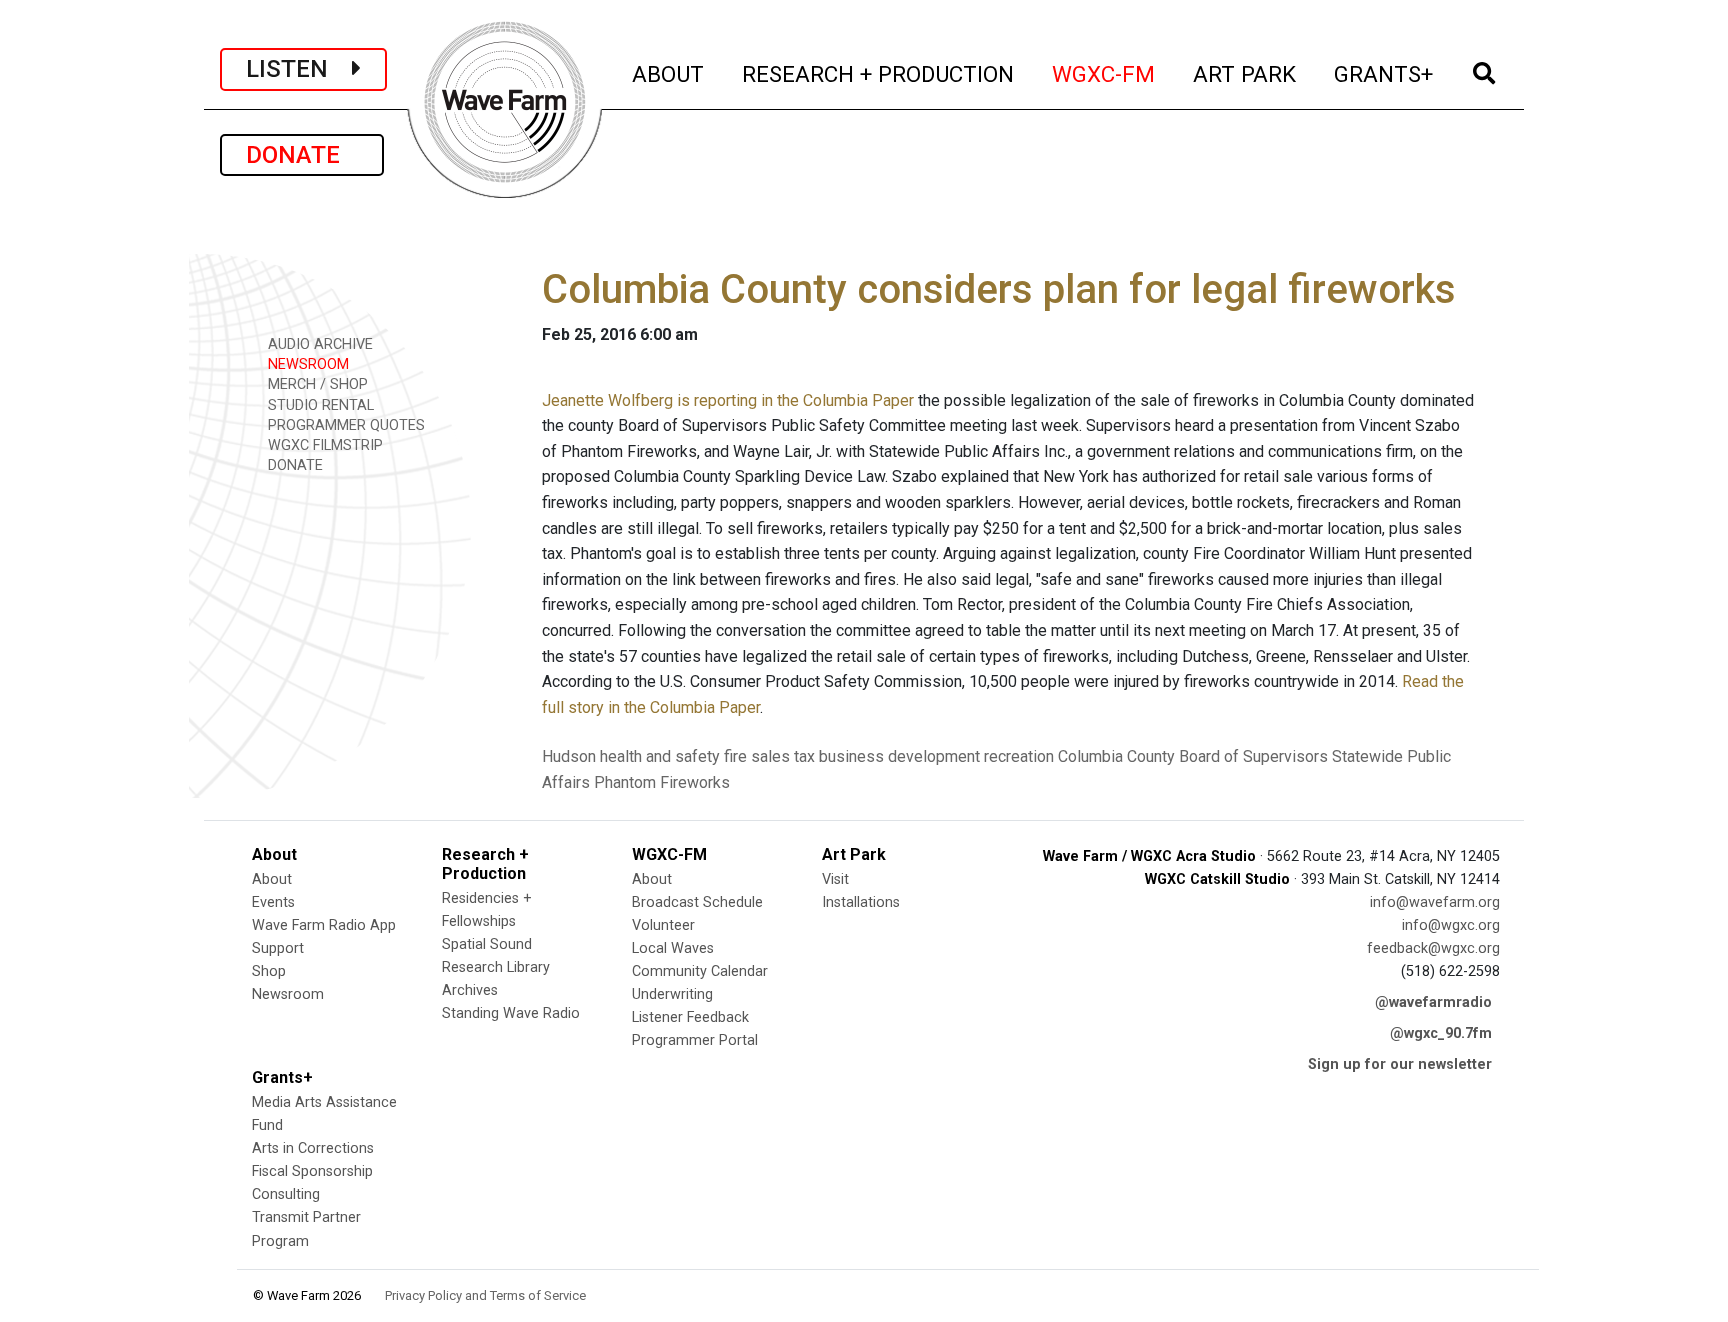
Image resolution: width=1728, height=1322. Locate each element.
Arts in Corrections (313, 1148)
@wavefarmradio (1433, 1002)
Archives (470, 990)
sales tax (783, 756)
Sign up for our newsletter (1400, 1064)
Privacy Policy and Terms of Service (485, 1295)
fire (735, 756)
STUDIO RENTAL (319, 405)
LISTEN (299, 69)
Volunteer (663, 925)
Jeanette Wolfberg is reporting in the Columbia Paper (728, 400)
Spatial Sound (487, 944)
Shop (269, 971)
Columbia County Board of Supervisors (1193, 756)
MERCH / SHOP (316, 384)
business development (899, 756)
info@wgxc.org (1451, 925)
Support (278, 948)
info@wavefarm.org (1435, 902)
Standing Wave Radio (511, 1013)
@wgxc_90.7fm (1441, 1033)
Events (273, 902)
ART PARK (1245, 73)
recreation (1019, 756)
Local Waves (673, 948)
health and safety (660, 756)
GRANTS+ (1384, 73)
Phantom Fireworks (662, 782)
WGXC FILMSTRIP (323, 445)
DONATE (302, 155)
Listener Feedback (690, 1017)
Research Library (496, 967)
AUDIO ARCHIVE (318, 344)
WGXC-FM (1104, 73)
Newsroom (288, 994)
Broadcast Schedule (697, 902)
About (272, 879)
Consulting (286, 1194)
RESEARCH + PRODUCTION (879, 73)
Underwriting (672, 994)
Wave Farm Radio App (324, 925)
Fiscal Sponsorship (312, 1171)
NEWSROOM (306, 364)
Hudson (569, 756)
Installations (861, 902)
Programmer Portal (695, 1040)
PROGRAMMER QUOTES (344, 425)
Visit (835, 879)
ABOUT (669, 73)
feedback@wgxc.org (1433, 948)
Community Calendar (700, 971)
